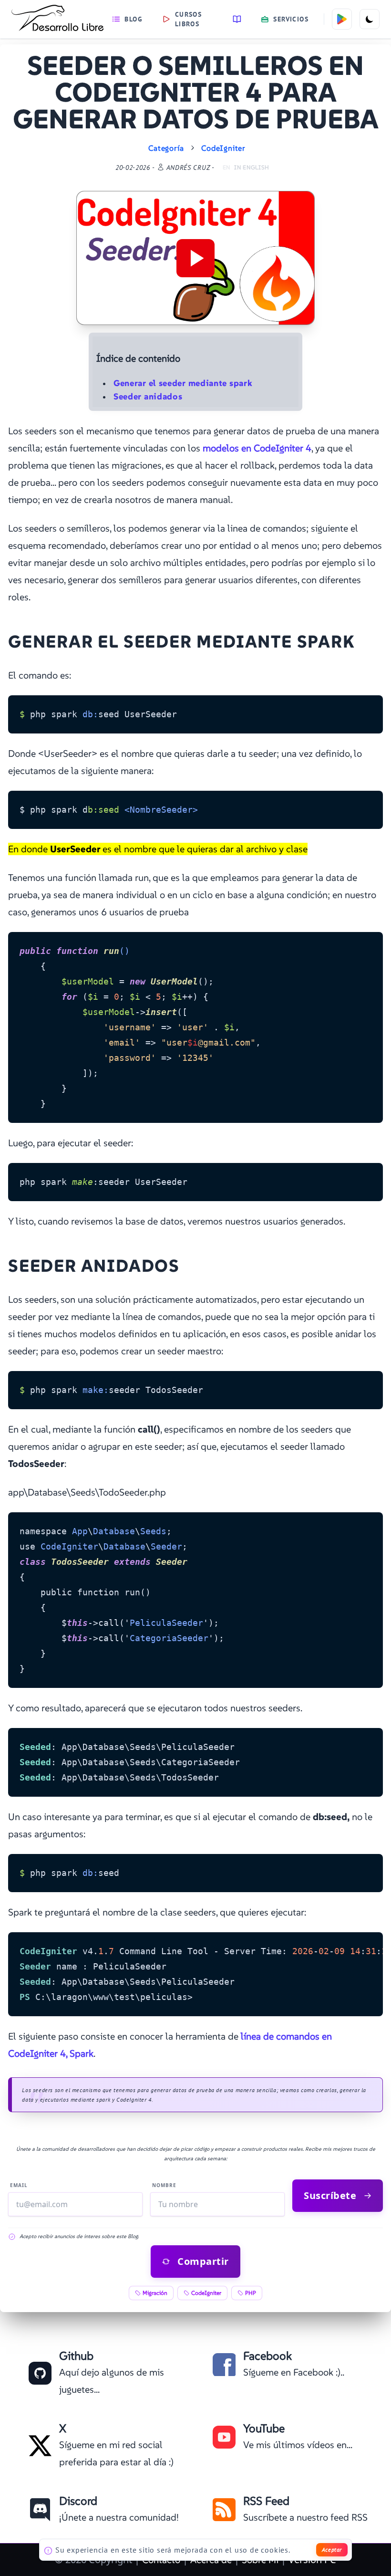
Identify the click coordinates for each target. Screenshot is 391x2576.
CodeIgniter (223, 148)
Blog (134, 19)
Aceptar (332, 2550)
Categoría (166, 148)
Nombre (164, 2185)
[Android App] (342, 19)
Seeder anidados (148, 396)
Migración (155, 2293)
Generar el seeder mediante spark (183, 383)
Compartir (203, 2261)
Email (19, 2185)
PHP (251, 2293)
